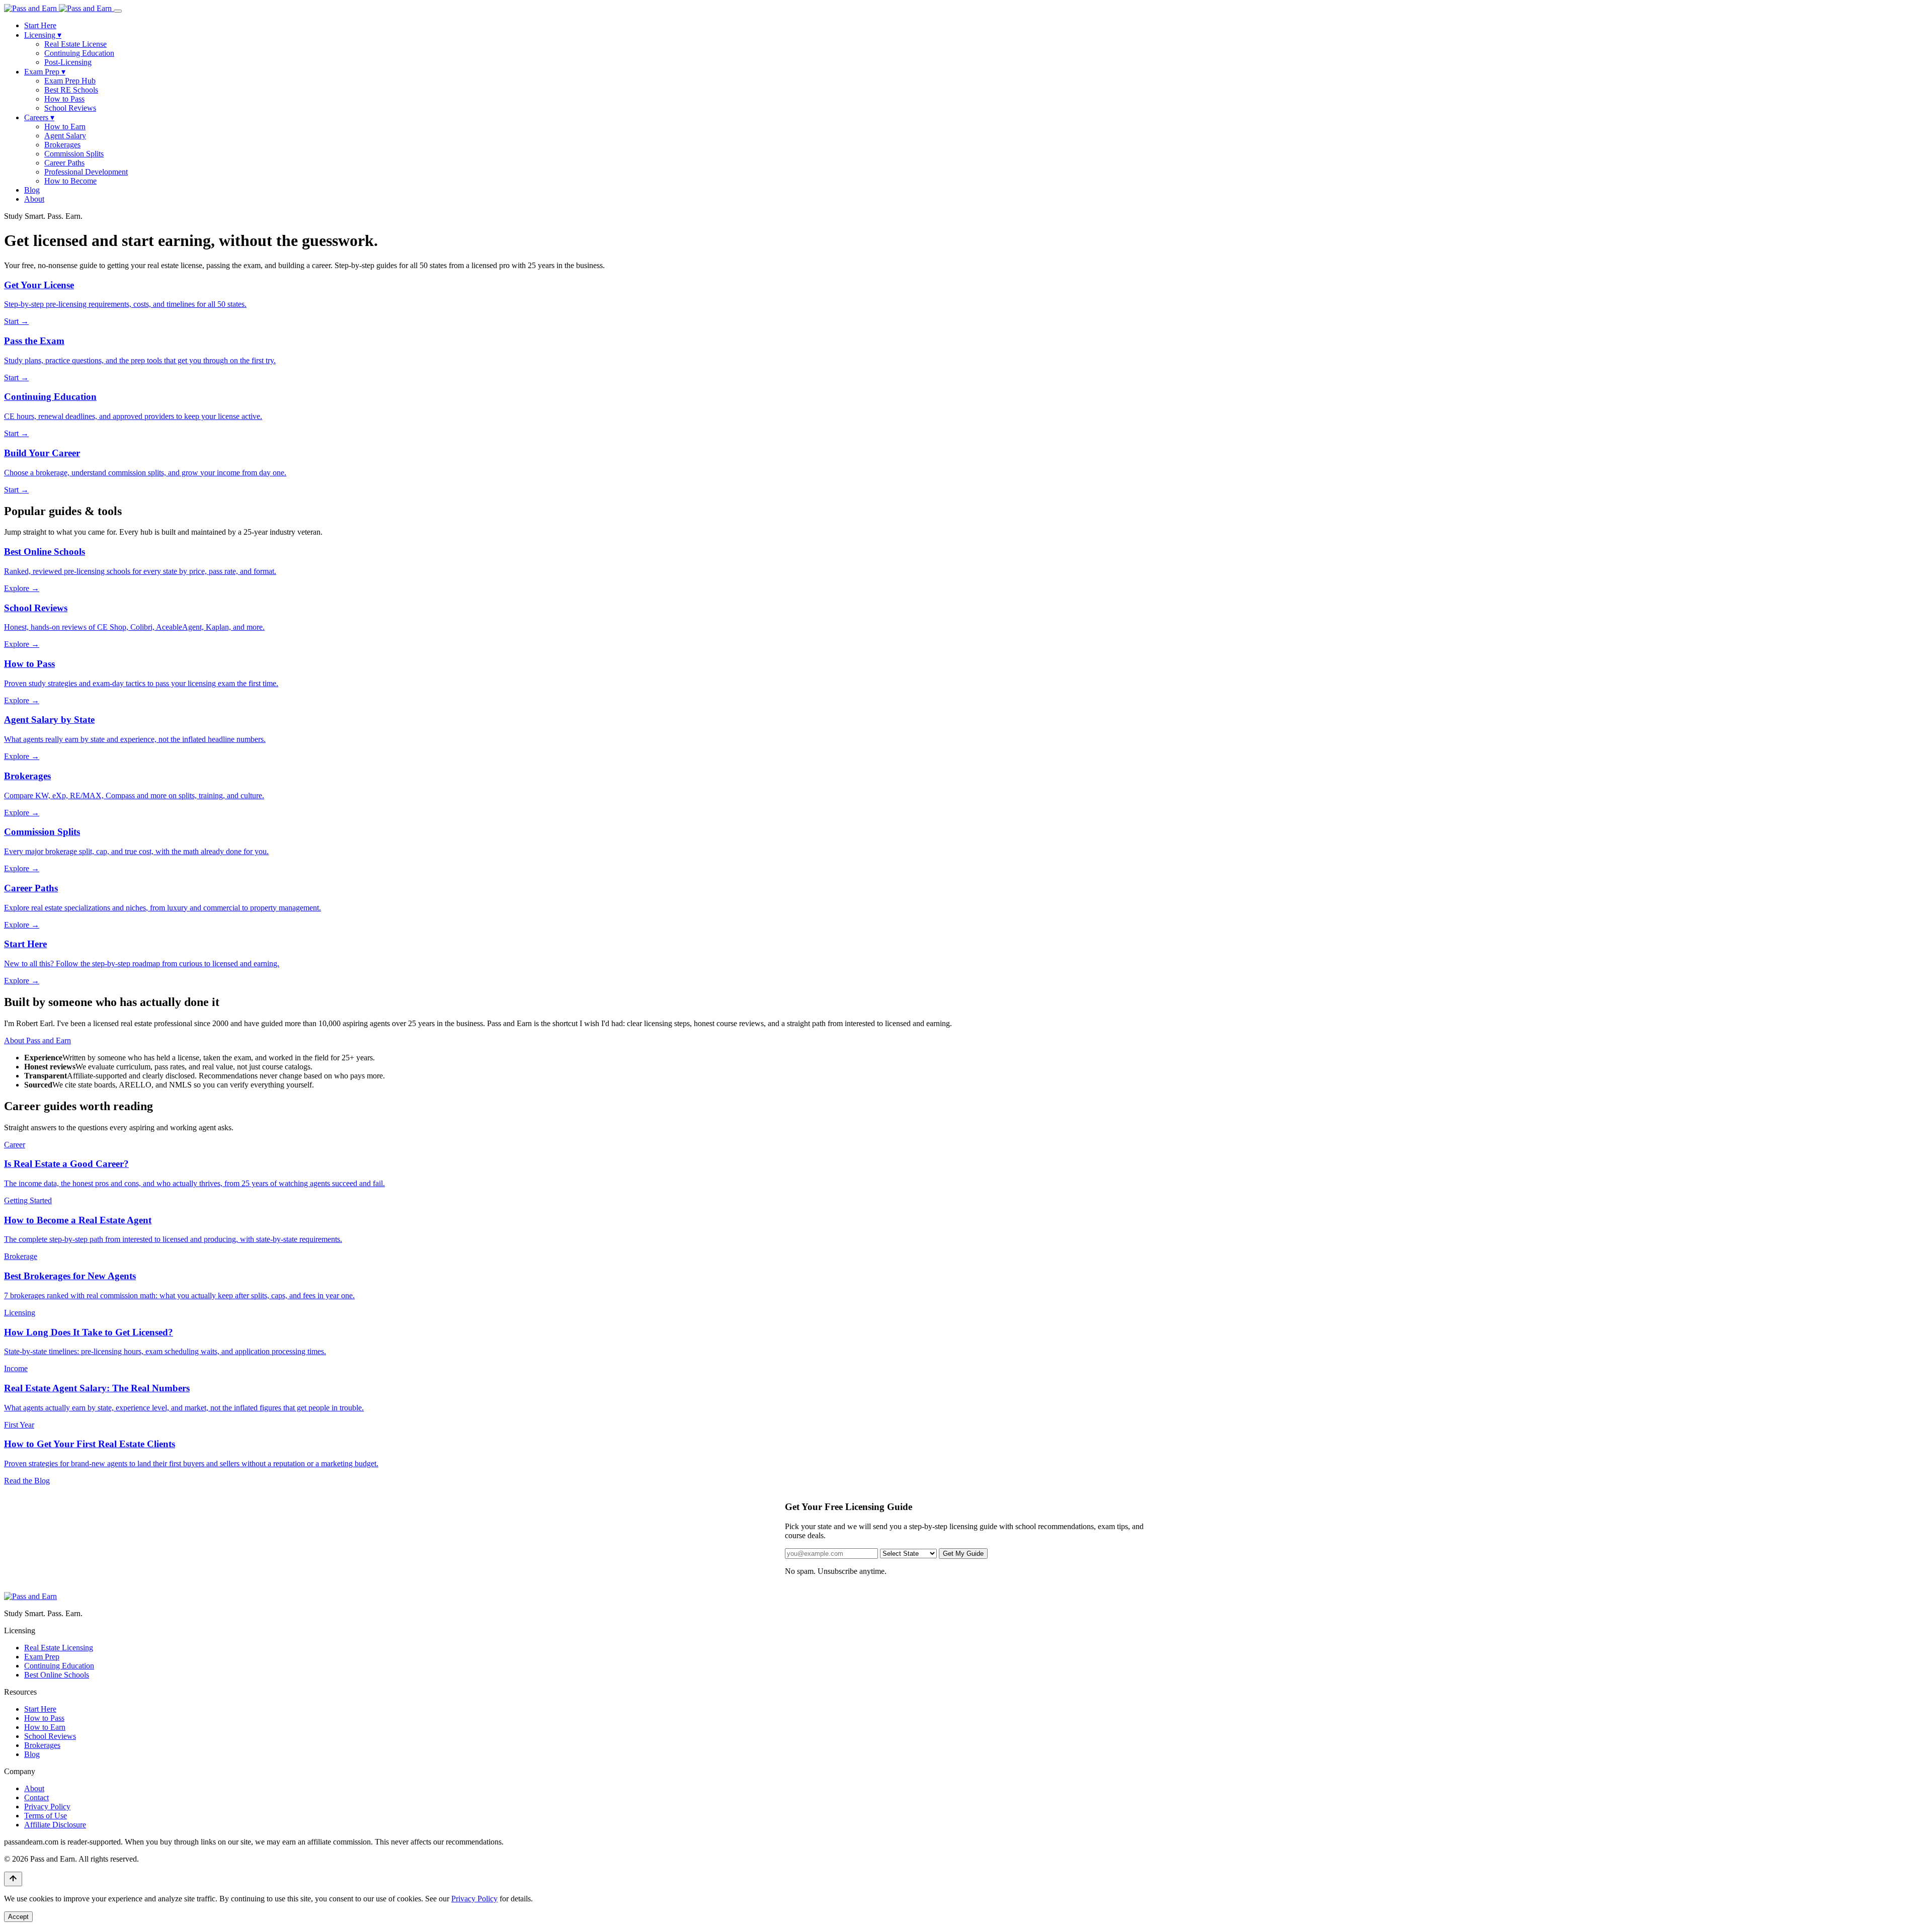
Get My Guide (963, 1554)
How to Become (70, 181)
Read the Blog (27, 1481)
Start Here (40, 25)
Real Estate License (75, 44)
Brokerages (62, 145)
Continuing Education (79, 53)
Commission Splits (74, 154)
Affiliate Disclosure (55, 1825)
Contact (36, 1797)
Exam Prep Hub (70, 81)
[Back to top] (13, 1879)
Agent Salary (65, 136)
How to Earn (65, 127)
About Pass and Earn (37, 1040)
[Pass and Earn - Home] (59, 8)
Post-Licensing (68, 62)
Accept (18, 1917)
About (34, 199)
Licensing (43, 35)
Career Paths (64, 163)
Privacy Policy (47, 1807)
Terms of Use (46, 1816)
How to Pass (64, 99)
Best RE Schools (71, 90)
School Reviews (70, 108)
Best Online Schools (57, 1675)
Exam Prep (45, 72)
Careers (39, 117)
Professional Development (86, 172)
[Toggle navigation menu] (118, 11)
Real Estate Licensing (59, 1648)
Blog (32, 190)
